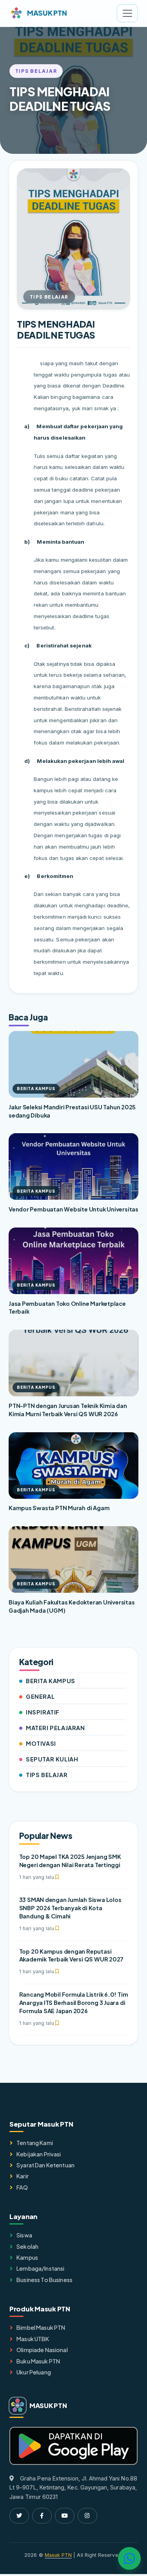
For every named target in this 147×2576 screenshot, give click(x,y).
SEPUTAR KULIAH (52, 1759)
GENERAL (40, 1696)
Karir (23, 2176)
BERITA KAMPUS (51, 1681)
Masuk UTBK (33, 2339)
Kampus (27, 2257)
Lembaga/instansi (40, 2268)
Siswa (24, 2235)
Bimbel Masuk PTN (41, 2327)
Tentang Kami (35, 2143)
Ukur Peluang (34, 2372)
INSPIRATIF (43, 1712)
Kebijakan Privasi (39, 2154)
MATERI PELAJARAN (55, 1728)
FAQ (22, 2187)
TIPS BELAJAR (47, 1775)
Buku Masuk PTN (38, 2361)
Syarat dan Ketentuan (45, 2165)
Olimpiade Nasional (42, 2350)
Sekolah (27, 2246)
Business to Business (44, 2280)
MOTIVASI (41, 1743)
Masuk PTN (58, 2555)
